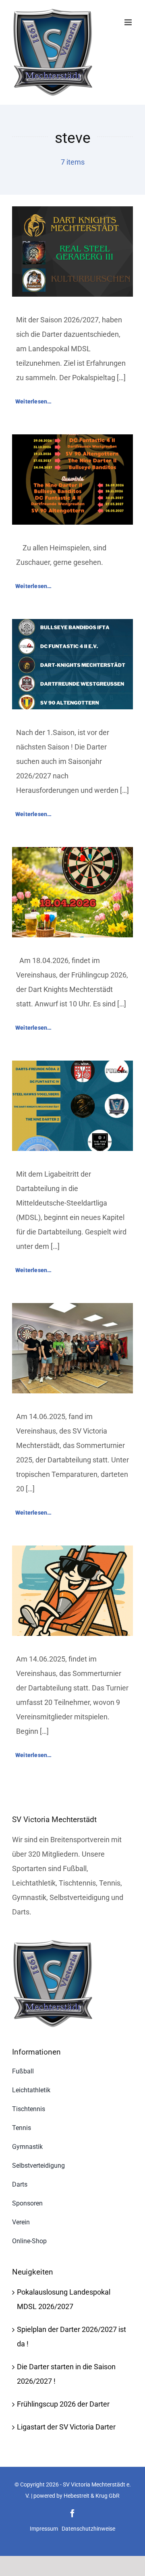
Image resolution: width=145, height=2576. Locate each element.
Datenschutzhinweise (88, 2529)
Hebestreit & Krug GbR (92, 2496)
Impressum (44, 2529)
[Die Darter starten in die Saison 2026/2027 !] (72, 626)
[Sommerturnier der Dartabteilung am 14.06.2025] (72, 1553)
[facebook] (72, 2513)
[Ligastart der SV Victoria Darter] (72, 1068)
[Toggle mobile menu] (129, 22)
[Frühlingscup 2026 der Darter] (72, 854)
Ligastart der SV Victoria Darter (66, 2427)
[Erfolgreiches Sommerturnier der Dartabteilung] (72, 1310)
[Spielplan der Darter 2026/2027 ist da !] (72, 441)
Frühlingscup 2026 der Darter (63, 2404)
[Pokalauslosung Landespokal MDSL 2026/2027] (72, 213)
